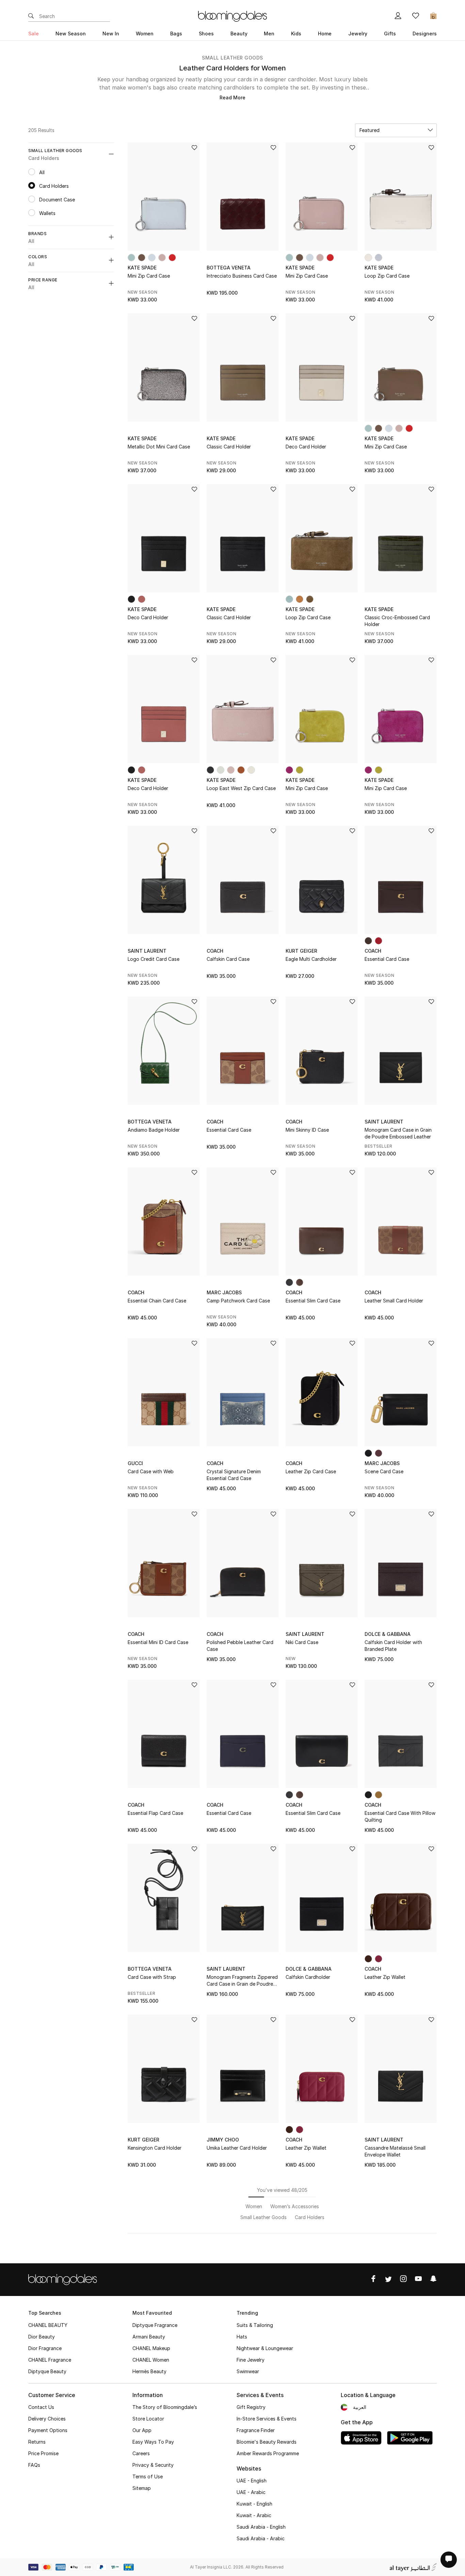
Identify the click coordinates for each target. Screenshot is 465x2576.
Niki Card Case (302, 1642)
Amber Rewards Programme (268, 2453)
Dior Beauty (42, 2337)
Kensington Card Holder (155, 2148)
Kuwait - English (254, 2504)
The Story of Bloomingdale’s (165, 2407)
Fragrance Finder (256, 2430)
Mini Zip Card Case (149, 276)
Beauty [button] (239, 34)
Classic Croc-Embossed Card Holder (397, 621)
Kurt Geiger (301, 951)
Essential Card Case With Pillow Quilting (400, 1816)
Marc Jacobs (224, 1292)
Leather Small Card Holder (394, 1301)
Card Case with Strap (152, 1977)
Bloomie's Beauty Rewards (267, 2442)
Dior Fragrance (45, 2348)
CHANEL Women (151, 2360)
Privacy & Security (153, 2465)
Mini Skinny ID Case (307, 1130)
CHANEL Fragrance (50, 2360)
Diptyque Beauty (47, 2371)
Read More (233, 97)
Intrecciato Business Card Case (242, 276)
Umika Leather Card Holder (237, 2148)
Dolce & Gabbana (388, 1634)
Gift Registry (251, 2407)
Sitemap (142, 2488)
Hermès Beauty (149, 2371)
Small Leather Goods (233, 58)
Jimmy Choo (223, 2140)
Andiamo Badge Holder (154, 1130)
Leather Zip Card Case (311, 1471)
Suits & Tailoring (255, 2325)
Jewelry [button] (358, 34)
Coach (215, 951)
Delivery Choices (47, 2419)
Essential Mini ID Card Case (158, 1642)
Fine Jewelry (251, 2360)
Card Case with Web (151, 1471)
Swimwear (248, 2371)
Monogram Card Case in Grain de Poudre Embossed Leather (398, 1133)
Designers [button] (425, 34)
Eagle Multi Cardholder (311, 959)
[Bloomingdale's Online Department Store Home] (233, 16)
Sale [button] (34, 34)
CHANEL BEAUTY (48, 2325)
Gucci (135, 1463)
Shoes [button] (206, 34)
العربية (360, 2407)
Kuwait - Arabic (254, 2515)
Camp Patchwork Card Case (238, 1301)
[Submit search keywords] (31, 16)
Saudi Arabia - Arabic (261, 2538)
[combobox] (396, 130)
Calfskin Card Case (228, 959)
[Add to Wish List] (194, 148)
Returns (37, 2442)
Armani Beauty (149, 2337)
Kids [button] (296, 34)
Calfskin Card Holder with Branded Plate (393, 1646)
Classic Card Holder (229, 447)
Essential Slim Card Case (313, 1301)
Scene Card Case (384, 1471)
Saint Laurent (147, 951)
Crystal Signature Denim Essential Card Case (234, 1475)
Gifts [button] (390, 34)
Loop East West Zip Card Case (241, 788)
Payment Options (48, 2430)
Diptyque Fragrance (155, 2325)
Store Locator (148, 2419)
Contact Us (41, 2407)
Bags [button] (176, 34)
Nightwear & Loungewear (265, 2348)
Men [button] (269, 34)
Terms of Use (148, 2476)
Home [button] (325, 34)
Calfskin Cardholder (308, 1977)
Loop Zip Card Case (387, 276)
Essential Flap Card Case (155, 1813)
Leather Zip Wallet (385, 1977)
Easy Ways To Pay (153, 2442)
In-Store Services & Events (267, 2419)
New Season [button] (71, 34)
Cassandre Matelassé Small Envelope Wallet (395, 2151)
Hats (242, 2337)
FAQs (34, 2465)
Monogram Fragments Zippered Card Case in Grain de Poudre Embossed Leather (242, 1981)
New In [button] (111, 34)
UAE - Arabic (251, 2492)
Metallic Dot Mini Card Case (159, 447)
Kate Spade (142, 268)
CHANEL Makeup (151, 2348)
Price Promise (43, 2453)
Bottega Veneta (229, 268)
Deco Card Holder (306, 447)
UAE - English (252, 2481)
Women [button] (145, 34)
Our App (142, 2430)
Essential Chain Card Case (157, 1301)
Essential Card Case (387, 959)
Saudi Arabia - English (261, 2527)
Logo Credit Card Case (154, 959)
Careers (141, 2453)
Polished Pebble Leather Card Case (240, 1646)
